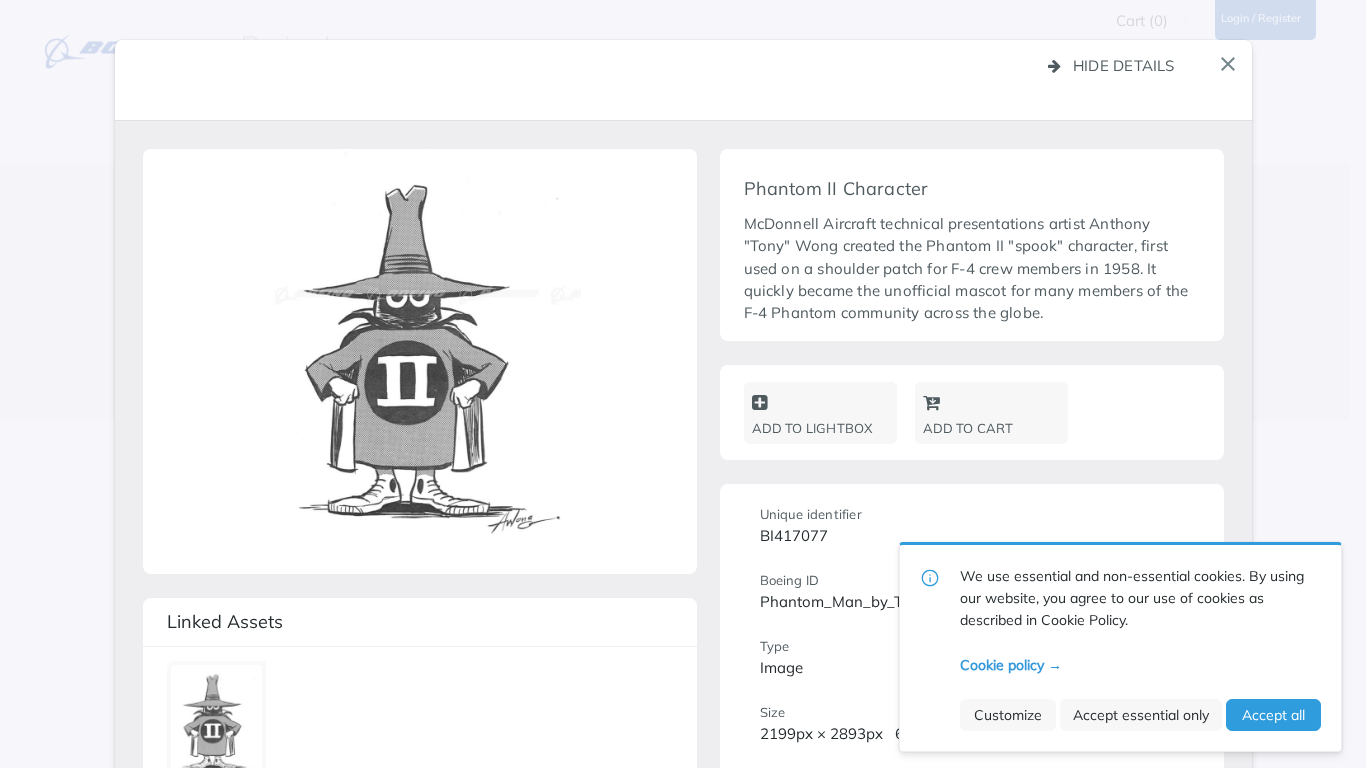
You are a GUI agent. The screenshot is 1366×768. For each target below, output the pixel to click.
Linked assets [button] (225, 621)
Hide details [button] (1124, 65)
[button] (1228, 64)
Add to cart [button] (968, 428)
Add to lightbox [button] (812, 428)
